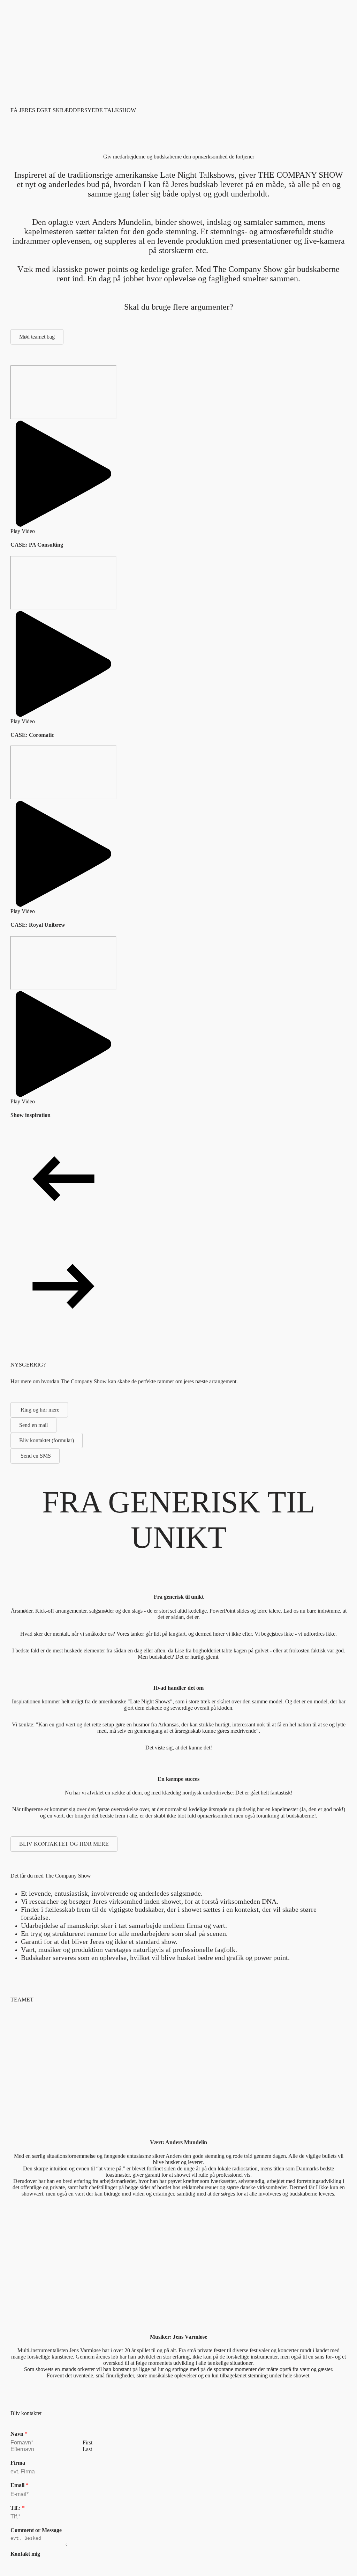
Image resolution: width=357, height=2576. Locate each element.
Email (20, 2485)
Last (87, 2449)
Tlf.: (18, 2508)
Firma (18, 2463)
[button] (63, 478)
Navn (19, 2434)
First (88, 2442)
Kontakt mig (25, 2554)
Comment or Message (36, 2530)
